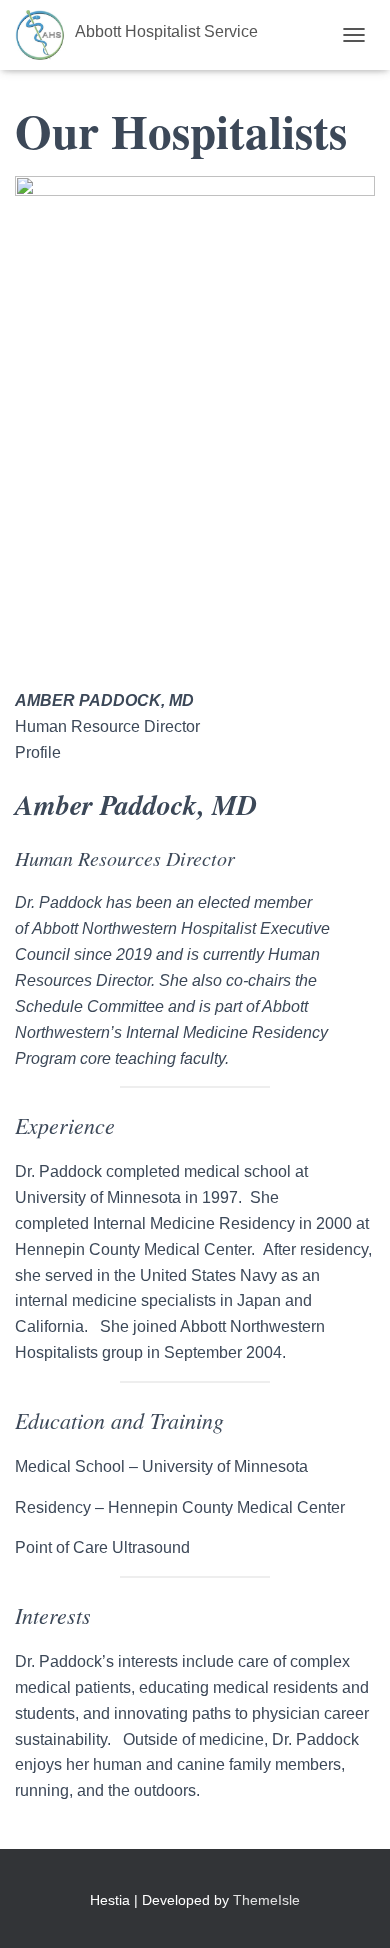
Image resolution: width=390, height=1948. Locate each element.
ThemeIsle (266, 1900)
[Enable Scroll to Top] (350, 1908)
